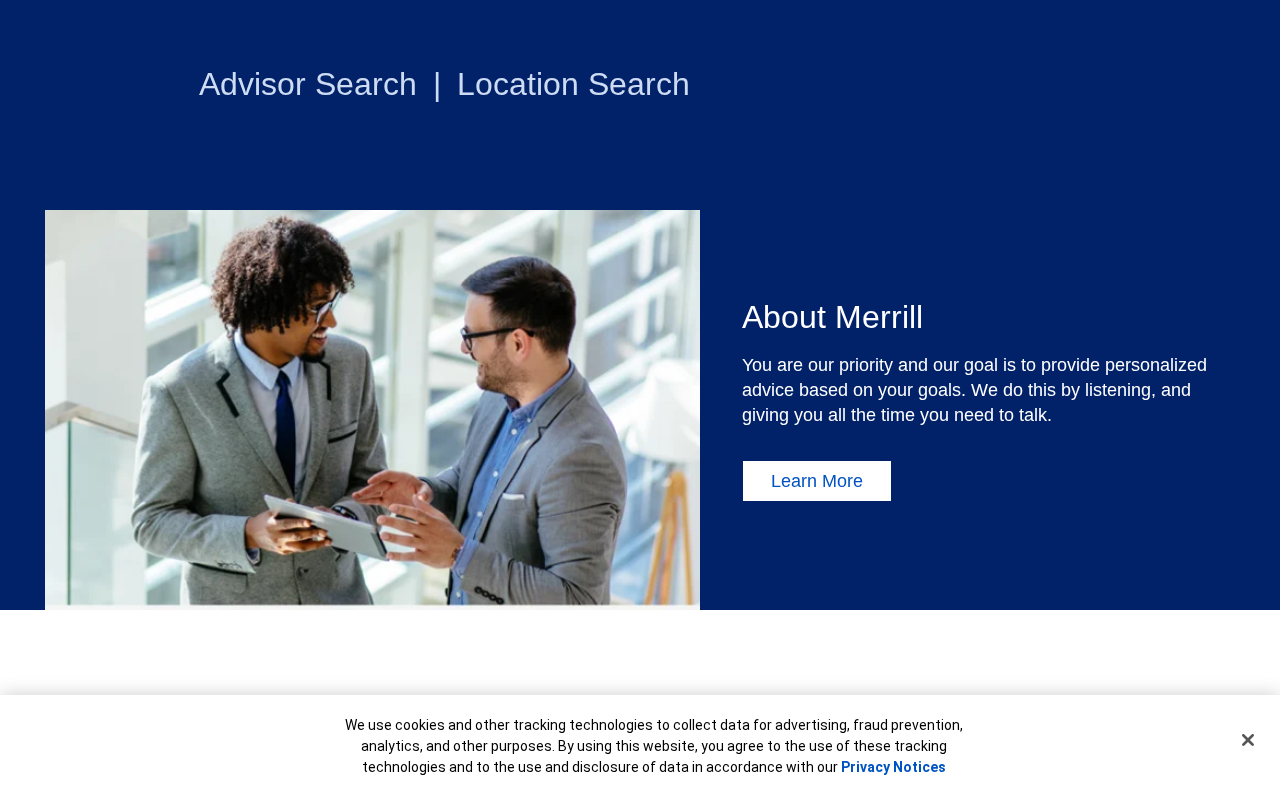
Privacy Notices (893, 767)
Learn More (817, 481)
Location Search (573, 84)
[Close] (1248, 740)
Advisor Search (308, 84)
